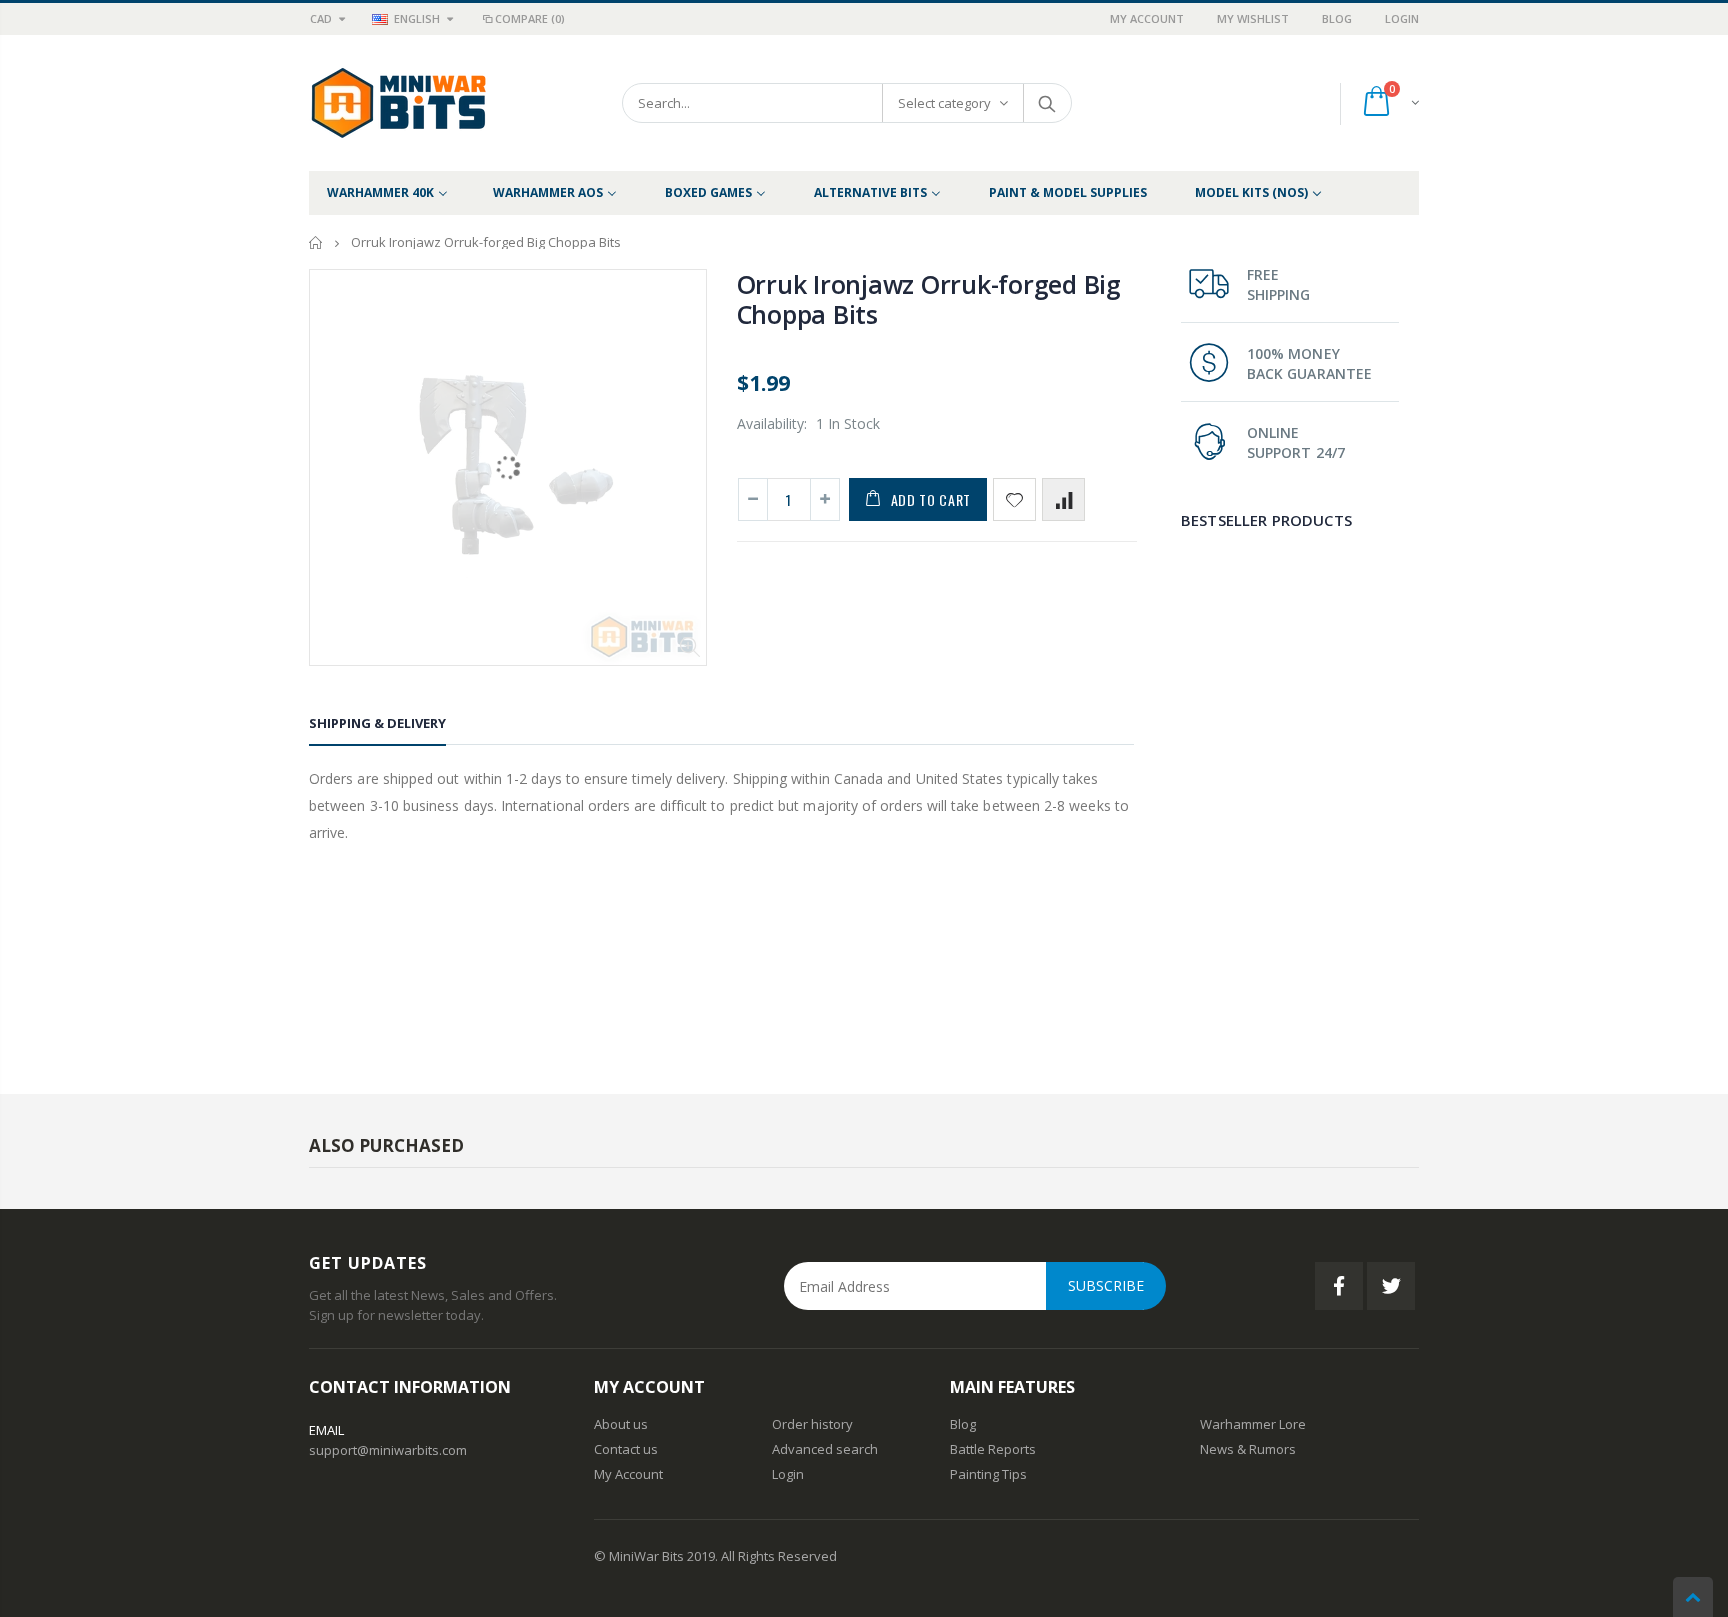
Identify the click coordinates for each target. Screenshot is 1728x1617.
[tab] (377, 726)
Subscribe (1106, 1285)
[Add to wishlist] (1014, 499)
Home (316, 242)
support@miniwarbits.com (388, 1450)
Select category (944, 103)
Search (1046, 103)
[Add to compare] (1063, 499)
